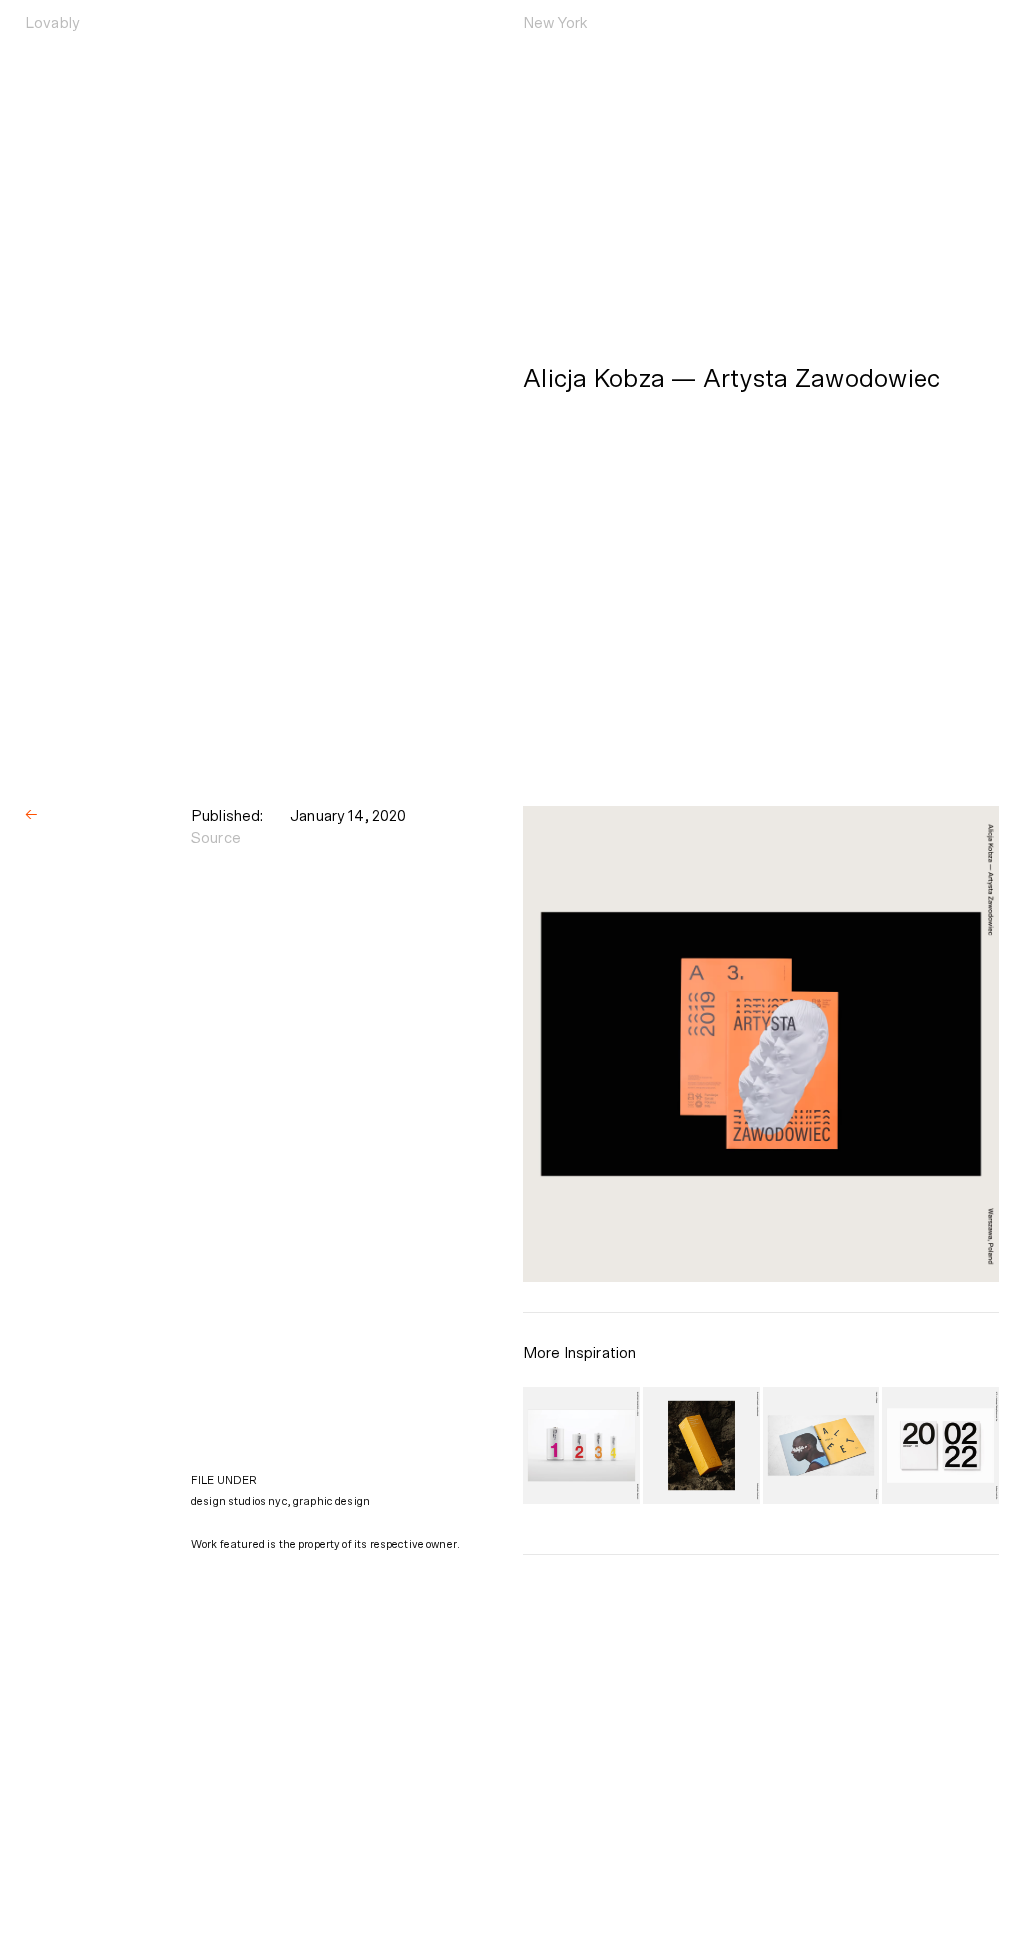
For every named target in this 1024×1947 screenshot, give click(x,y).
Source (216, 838)
